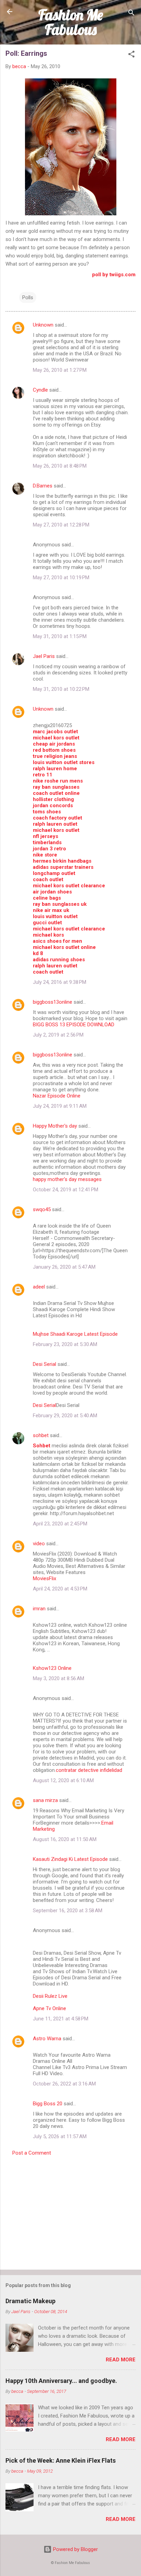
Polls (28, 297)
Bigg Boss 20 (48, 2104)
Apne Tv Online (49, 2008)
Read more (121, 2360)
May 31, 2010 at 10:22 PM (61, 689)
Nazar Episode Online (57, 1096)
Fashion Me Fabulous (71, 22)
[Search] (131, 14)
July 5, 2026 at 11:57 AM (60, 2136)
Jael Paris (44, 656)
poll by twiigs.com (114, 275)
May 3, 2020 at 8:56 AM (59, 1678)
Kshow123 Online (52, 1668)
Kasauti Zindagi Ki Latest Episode (70, 1859)
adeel (39, 1287)
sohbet (41, 1435)
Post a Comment (32, 2153)
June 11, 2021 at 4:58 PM (61, 2019)
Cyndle (40, 390)
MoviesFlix (44, 1578)
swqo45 (42, 1209)
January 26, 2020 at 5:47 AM (64, 1267)
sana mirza (45, 1800)
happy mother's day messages (67, 1179)
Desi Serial (44, 1364)
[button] (131, 55)
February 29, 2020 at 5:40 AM (65, 1416)
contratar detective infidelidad (89, 1770)
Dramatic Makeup (30, 2301)
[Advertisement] (70, 2211)
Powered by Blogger (75, 2549)
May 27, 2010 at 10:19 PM (61, 578)
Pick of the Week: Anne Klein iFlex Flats (61, 2460)
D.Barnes (43, 486)
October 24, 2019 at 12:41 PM (66, 1190)
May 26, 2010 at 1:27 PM (60, 370)
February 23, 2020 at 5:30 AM (65, 1344)
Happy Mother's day (55, 1126)
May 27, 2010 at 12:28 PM (61, 525)
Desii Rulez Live (50, 1996)
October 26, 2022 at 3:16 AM (64, 2084)
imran (39, 1609)
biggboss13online (53, 1002)
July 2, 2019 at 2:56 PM (58, 1035)
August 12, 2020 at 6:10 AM (63, 1780)
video (39, 1544)
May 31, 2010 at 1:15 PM (60, 636)
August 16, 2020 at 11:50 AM (65, 1839)
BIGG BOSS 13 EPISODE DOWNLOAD (74, 1025)
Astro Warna (47, 2039)
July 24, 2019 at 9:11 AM (60, 1106)
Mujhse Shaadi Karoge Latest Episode (75, 1334)
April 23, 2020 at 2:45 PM (60, 1524)
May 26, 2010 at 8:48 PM (60, 466)
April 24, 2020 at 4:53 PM (60, 1589)
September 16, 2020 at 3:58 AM (68, 1911)
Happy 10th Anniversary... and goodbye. (61, 2381)
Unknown (43, 325)
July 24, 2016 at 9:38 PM (60, 982)
